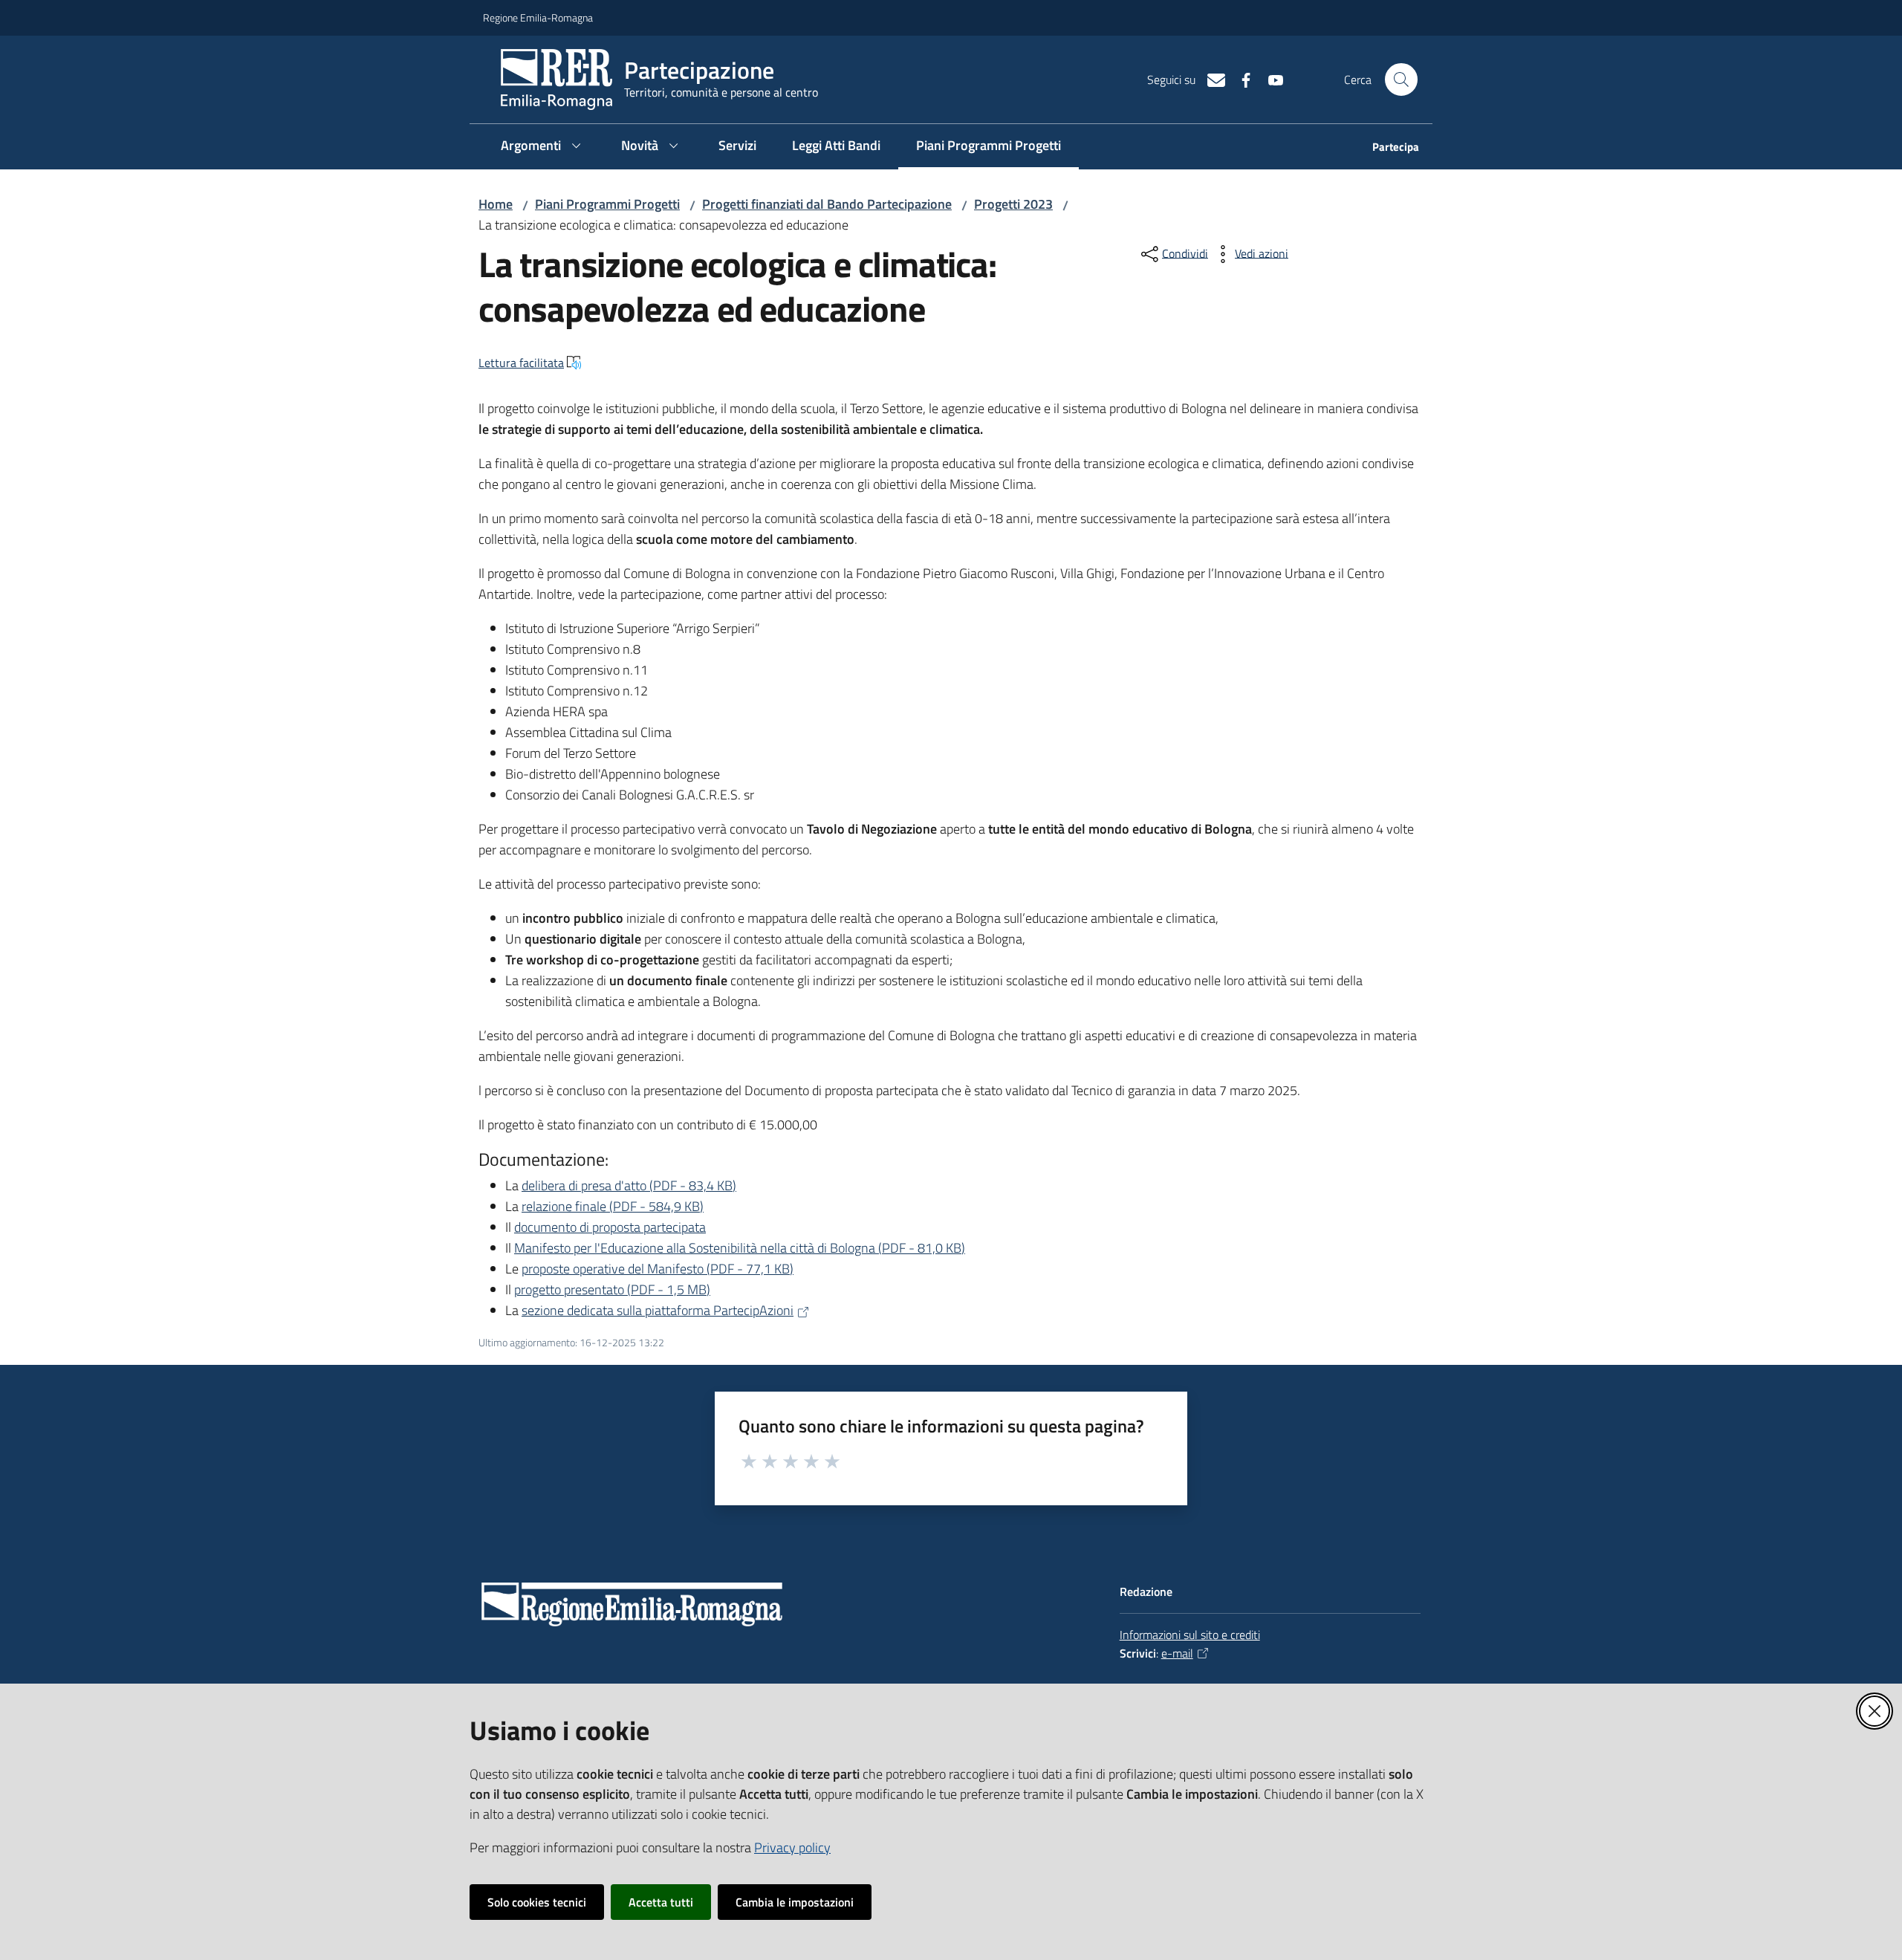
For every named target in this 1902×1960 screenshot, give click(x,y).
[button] (1401, 79)
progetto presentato (612, 1289)
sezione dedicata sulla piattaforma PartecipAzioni (658, 1310)
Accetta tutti (661, 1902)
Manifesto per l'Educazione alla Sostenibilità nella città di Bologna (740, 1248)
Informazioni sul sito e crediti (1190, 1635)
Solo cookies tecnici (537, 1902)
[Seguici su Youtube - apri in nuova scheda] (1270, 79)
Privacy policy (792, 1847)
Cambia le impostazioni (795, 1902)
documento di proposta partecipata (610, 1227)
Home (496, 204)
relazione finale (613, 1206)
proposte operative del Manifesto (658, 1269)
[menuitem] (1387, 148)
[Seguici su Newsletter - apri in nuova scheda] (1210, 79)
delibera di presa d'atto (629, 1185)
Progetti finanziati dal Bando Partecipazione (827, 204)
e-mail (1177, 1653)
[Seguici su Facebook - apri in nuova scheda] (1240, 79)
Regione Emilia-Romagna (538, 17)
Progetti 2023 (1013, 204)
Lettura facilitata (521, 363)
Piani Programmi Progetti (607, 204)
